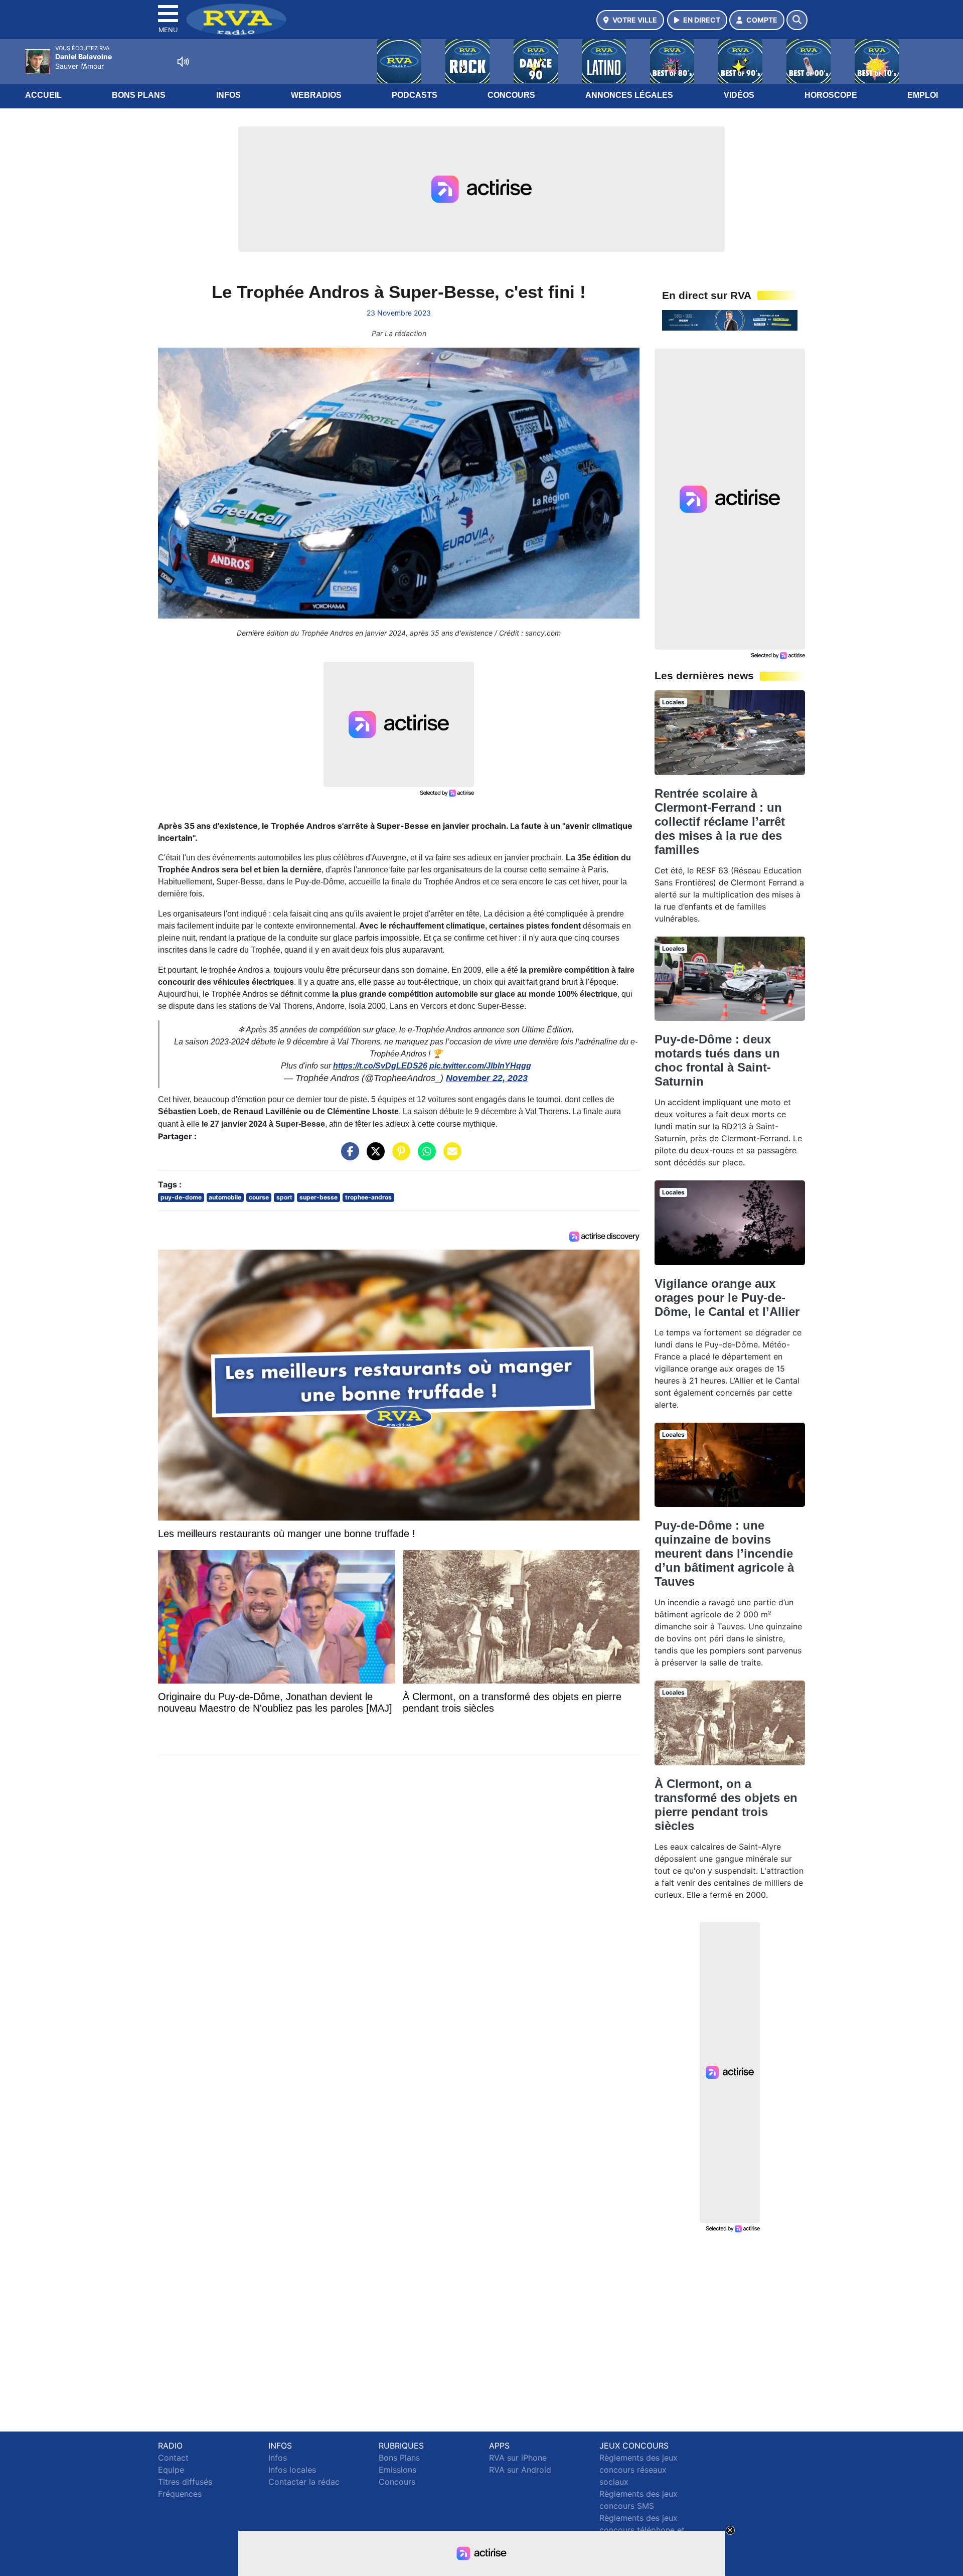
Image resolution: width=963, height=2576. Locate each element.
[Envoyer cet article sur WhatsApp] (424, 1156)
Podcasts (415, 95)
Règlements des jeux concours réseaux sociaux (638, 2470)
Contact (173, 2458)
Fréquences (180, 2494)
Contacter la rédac (304, 2482)
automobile (225, 1197)
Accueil (43, 95)
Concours (511, 95)
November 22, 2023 (487, 1078)
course (259, 1197)
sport (284, 1197)
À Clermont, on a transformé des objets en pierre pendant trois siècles (726, 1805)
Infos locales (292, 2470)
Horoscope (831, 95)
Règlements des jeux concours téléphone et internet (642, 2530)
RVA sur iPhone (518, 2458)
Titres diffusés (185, 2482)
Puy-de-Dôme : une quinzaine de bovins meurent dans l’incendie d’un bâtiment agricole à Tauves (724, 1553)
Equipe (171, 2470)
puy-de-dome (181, 1197)
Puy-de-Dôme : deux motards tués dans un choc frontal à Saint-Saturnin (717, 1060)
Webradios (316, 95)
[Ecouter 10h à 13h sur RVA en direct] (730, 320)
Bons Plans (139, 95)
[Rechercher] (797, 20)
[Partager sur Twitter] (373, 1156)
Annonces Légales (629, 95)
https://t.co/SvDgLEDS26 (380, 1066)
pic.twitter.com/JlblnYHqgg (480, 1066)
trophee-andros (368, 1197)
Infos (228, 95)
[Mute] (183, 62)
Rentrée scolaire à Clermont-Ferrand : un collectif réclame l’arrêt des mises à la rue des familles (720, 821)
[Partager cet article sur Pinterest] (399, 1156)
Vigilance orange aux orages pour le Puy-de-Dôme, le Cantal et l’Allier (727, 1298)
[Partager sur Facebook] (348, 1156)
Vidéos (739, 95)
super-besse (318, 1197)
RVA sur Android (520, 2470)
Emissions (397, 2470)
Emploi (923, 95)
